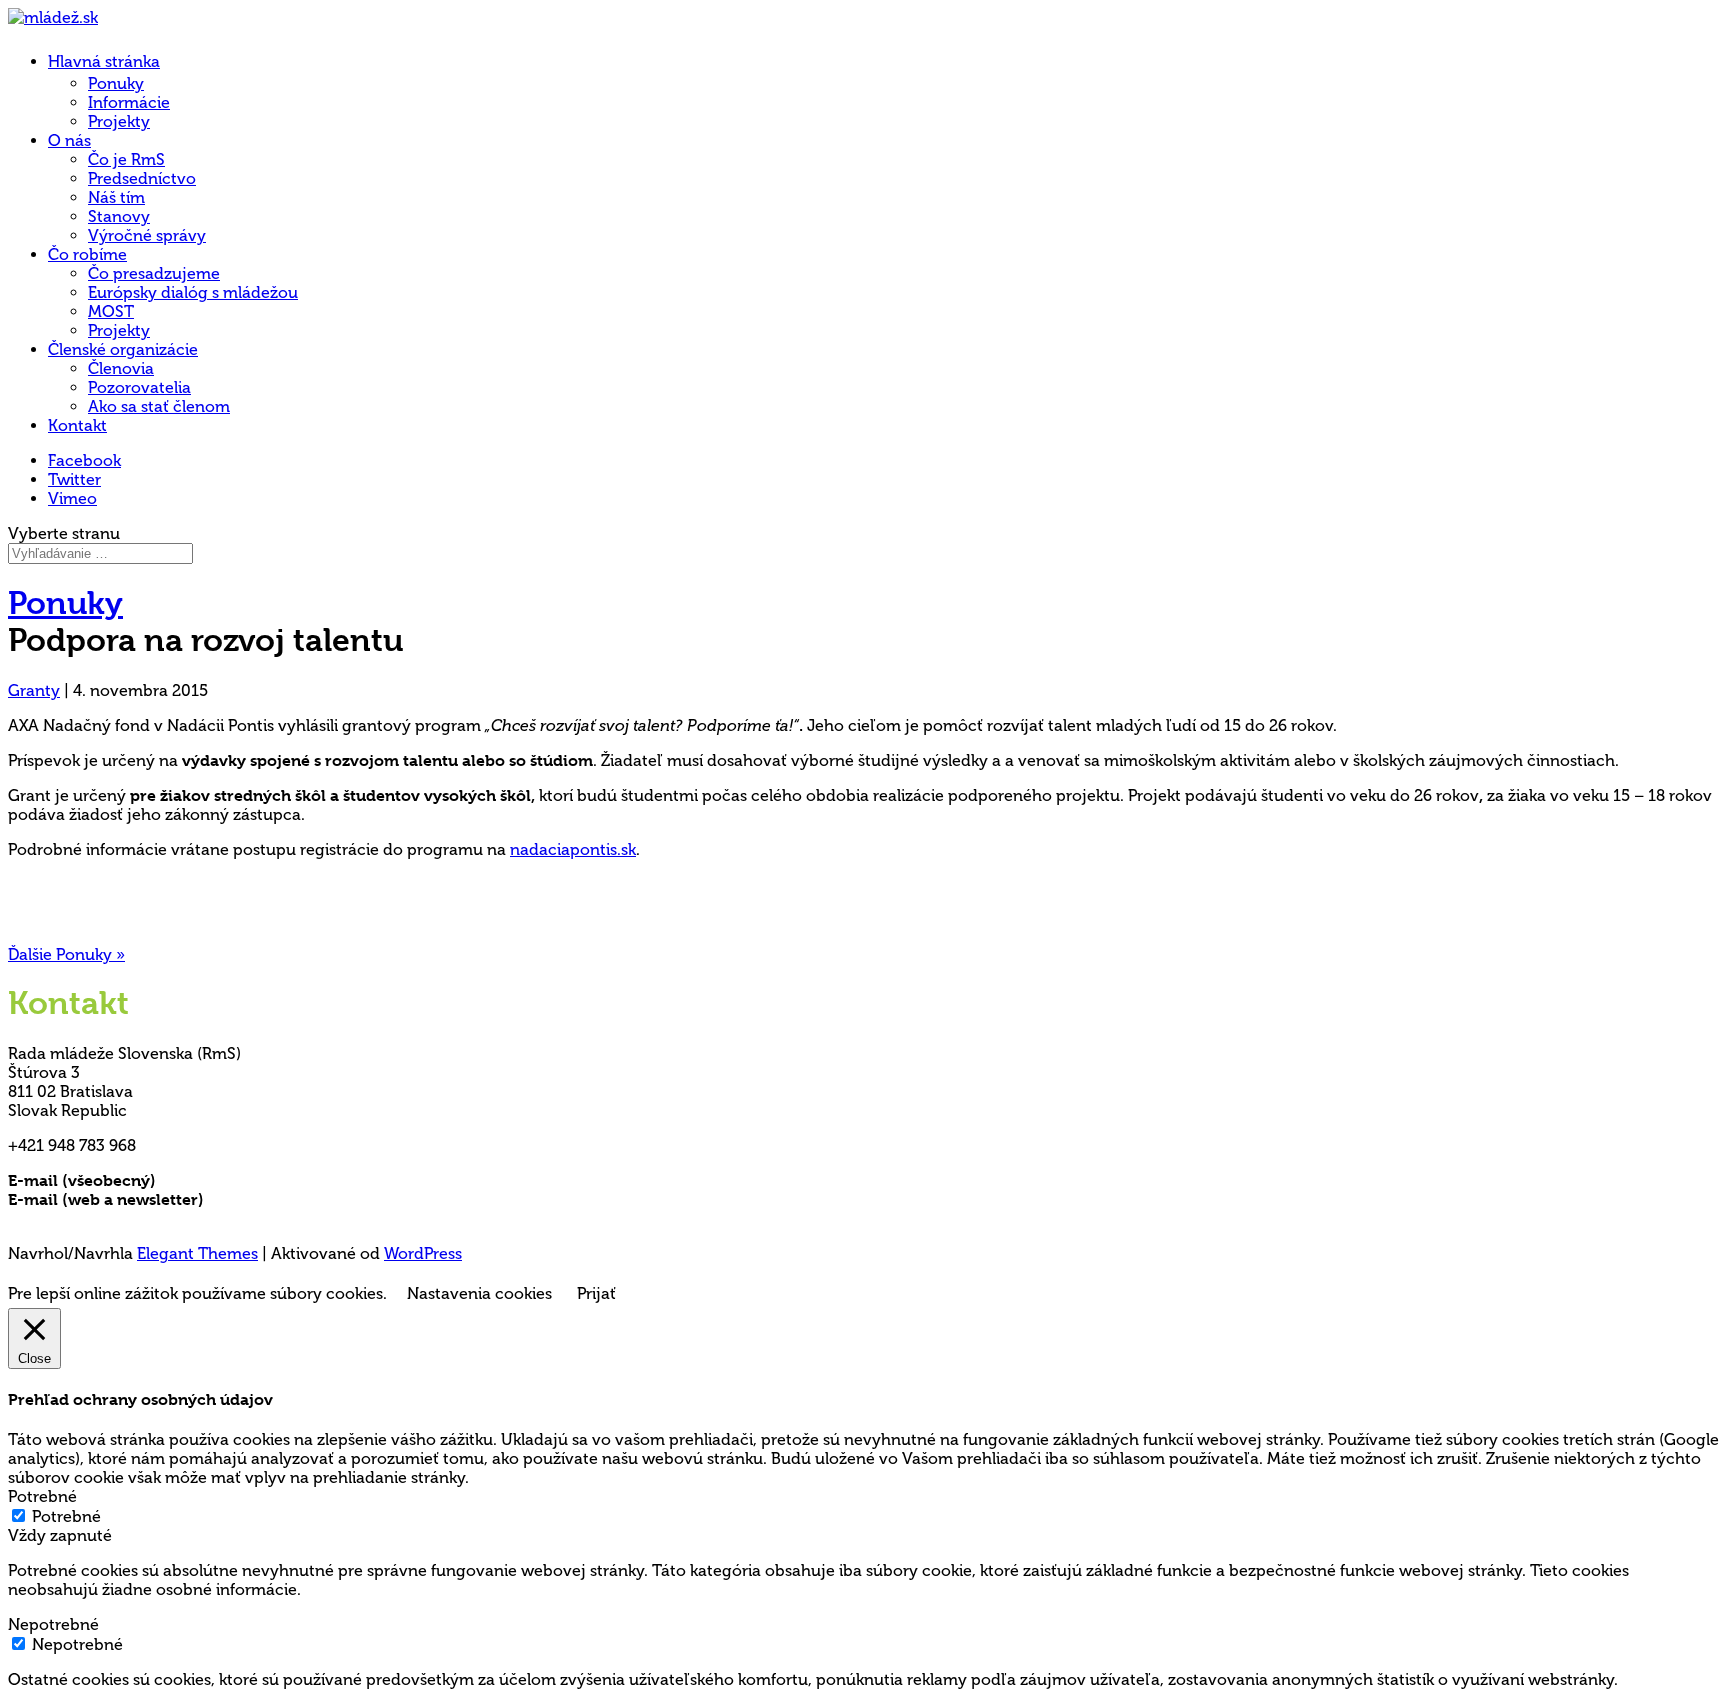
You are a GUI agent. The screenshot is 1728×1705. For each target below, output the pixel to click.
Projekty (119, 121)
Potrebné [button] (42, 1496)
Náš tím (116, 197)
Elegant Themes (197, 1253)
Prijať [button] (596, 1293)
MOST (111, 311)
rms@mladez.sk (217, 1180)
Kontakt (77, 425)
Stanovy (119, 216)
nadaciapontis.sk (573, 849)
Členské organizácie (123, 349)
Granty (34, 690)
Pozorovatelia (139, 387)
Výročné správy (147, 235)
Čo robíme (87, 254)
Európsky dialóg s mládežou (193, 292)
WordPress (423, 1253)
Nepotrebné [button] (53, 1624)
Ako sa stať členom (159, 406)
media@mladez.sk (274, 1199)
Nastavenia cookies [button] (479, 1293)
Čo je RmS (126, 159)
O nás (69, 140)
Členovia (121, 368)
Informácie (129, 102)
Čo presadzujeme (154, 273)
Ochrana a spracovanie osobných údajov (165, 1218)
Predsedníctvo (142, 178)
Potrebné (66, 1516)
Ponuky (116, 83)
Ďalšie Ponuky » (66, 954)
